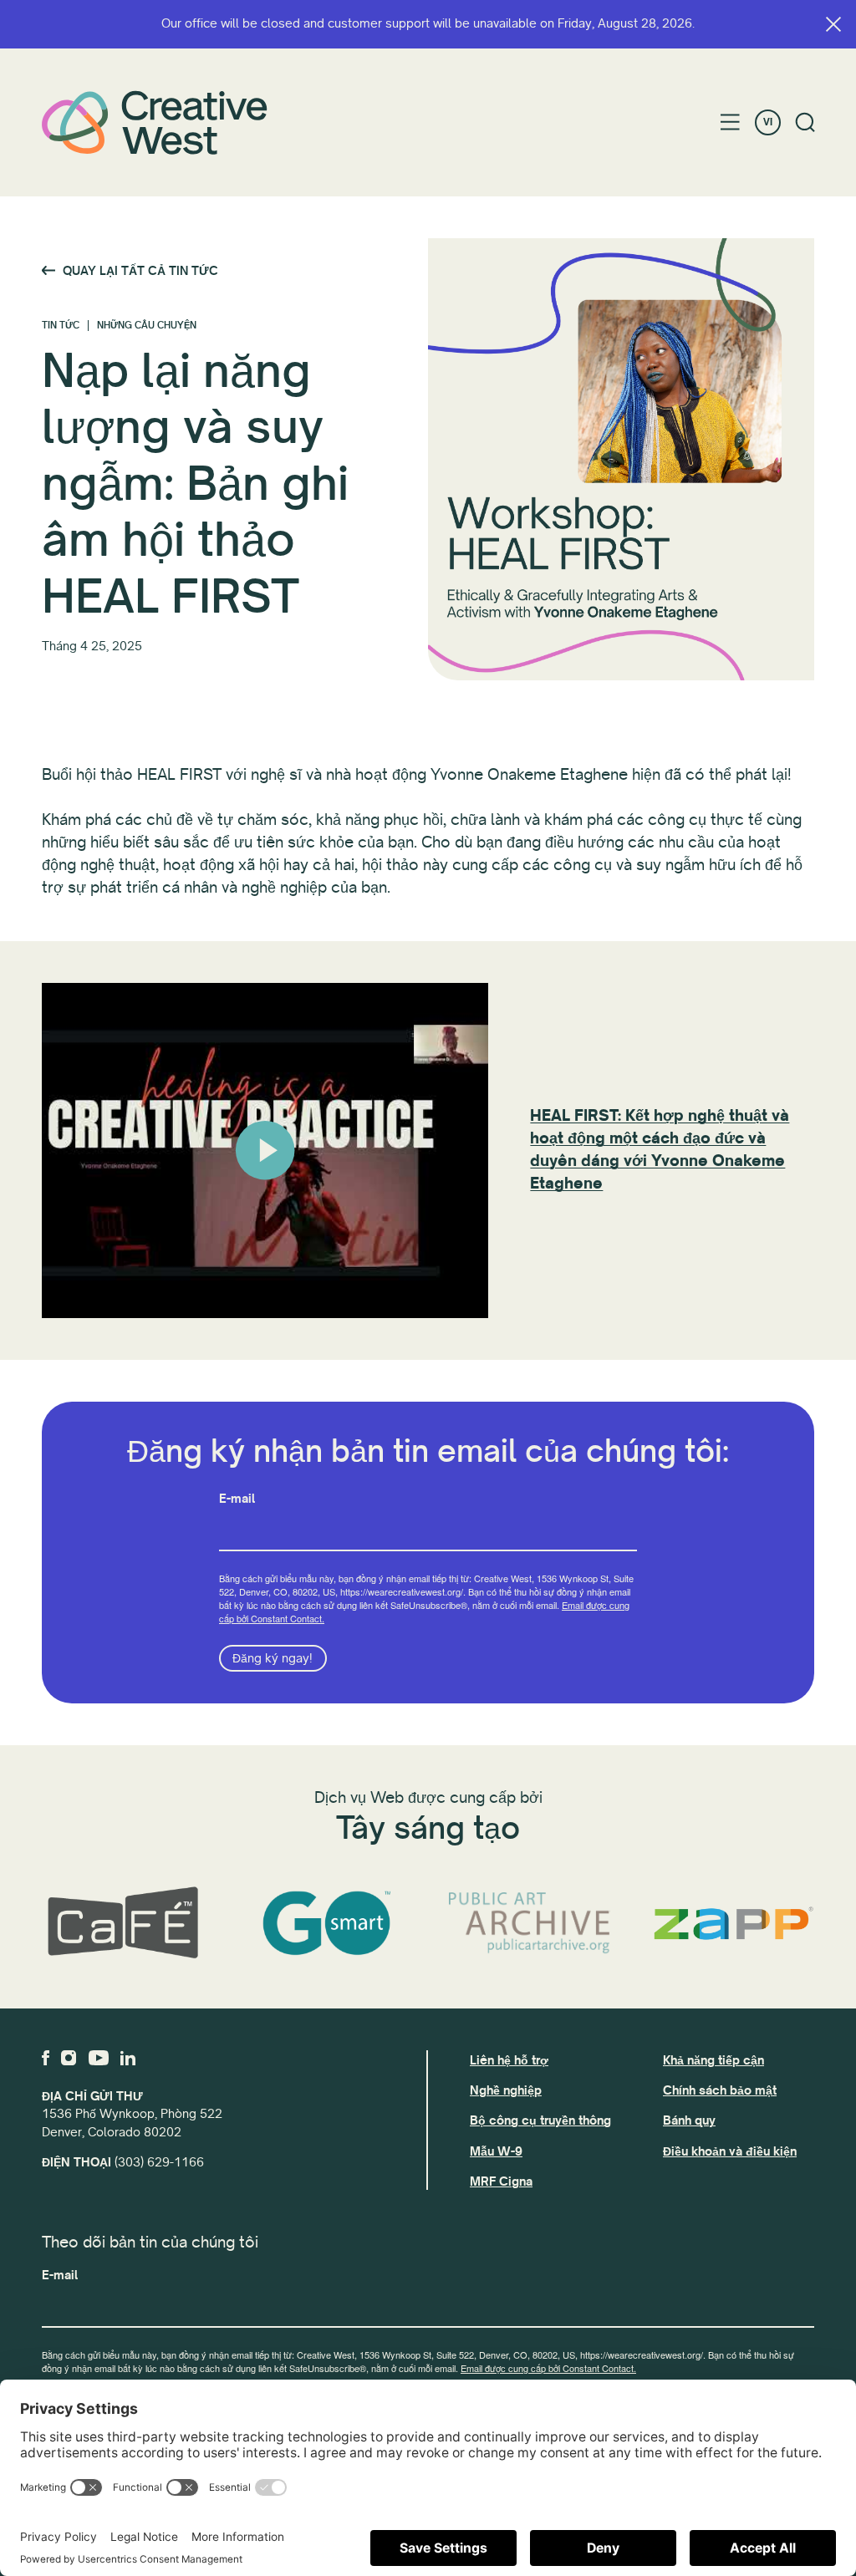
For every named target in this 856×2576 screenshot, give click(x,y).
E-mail (237, 1499)
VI (768, 122)
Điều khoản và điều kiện (730, 2151)
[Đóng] (833, 24)
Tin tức (61, 326)
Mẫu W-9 (496, 2151)
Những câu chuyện (147, 326)
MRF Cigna (501, 2181)
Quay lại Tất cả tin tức (140, 271)
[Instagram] (69, 2058)
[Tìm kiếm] (805, 122)
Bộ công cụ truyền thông (540, 2120)
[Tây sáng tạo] (155, 122)
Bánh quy (689, 2120)
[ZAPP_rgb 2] (734, 1923)
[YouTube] (99, 2058)
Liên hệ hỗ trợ (509, 2060)
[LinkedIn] (128, 2058)
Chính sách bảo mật (720, 2090)
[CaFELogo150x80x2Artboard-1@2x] (123, 1923)
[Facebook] (46, 2058)
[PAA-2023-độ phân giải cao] (530, 1924)
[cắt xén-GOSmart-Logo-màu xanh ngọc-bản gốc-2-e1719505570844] (327, 1923)
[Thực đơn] (730, 122)
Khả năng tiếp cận (713, 2060)
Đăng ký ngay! (273, 1658)
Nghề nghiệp (506, 2090)
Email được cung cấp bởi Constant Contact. (548, 2368)
